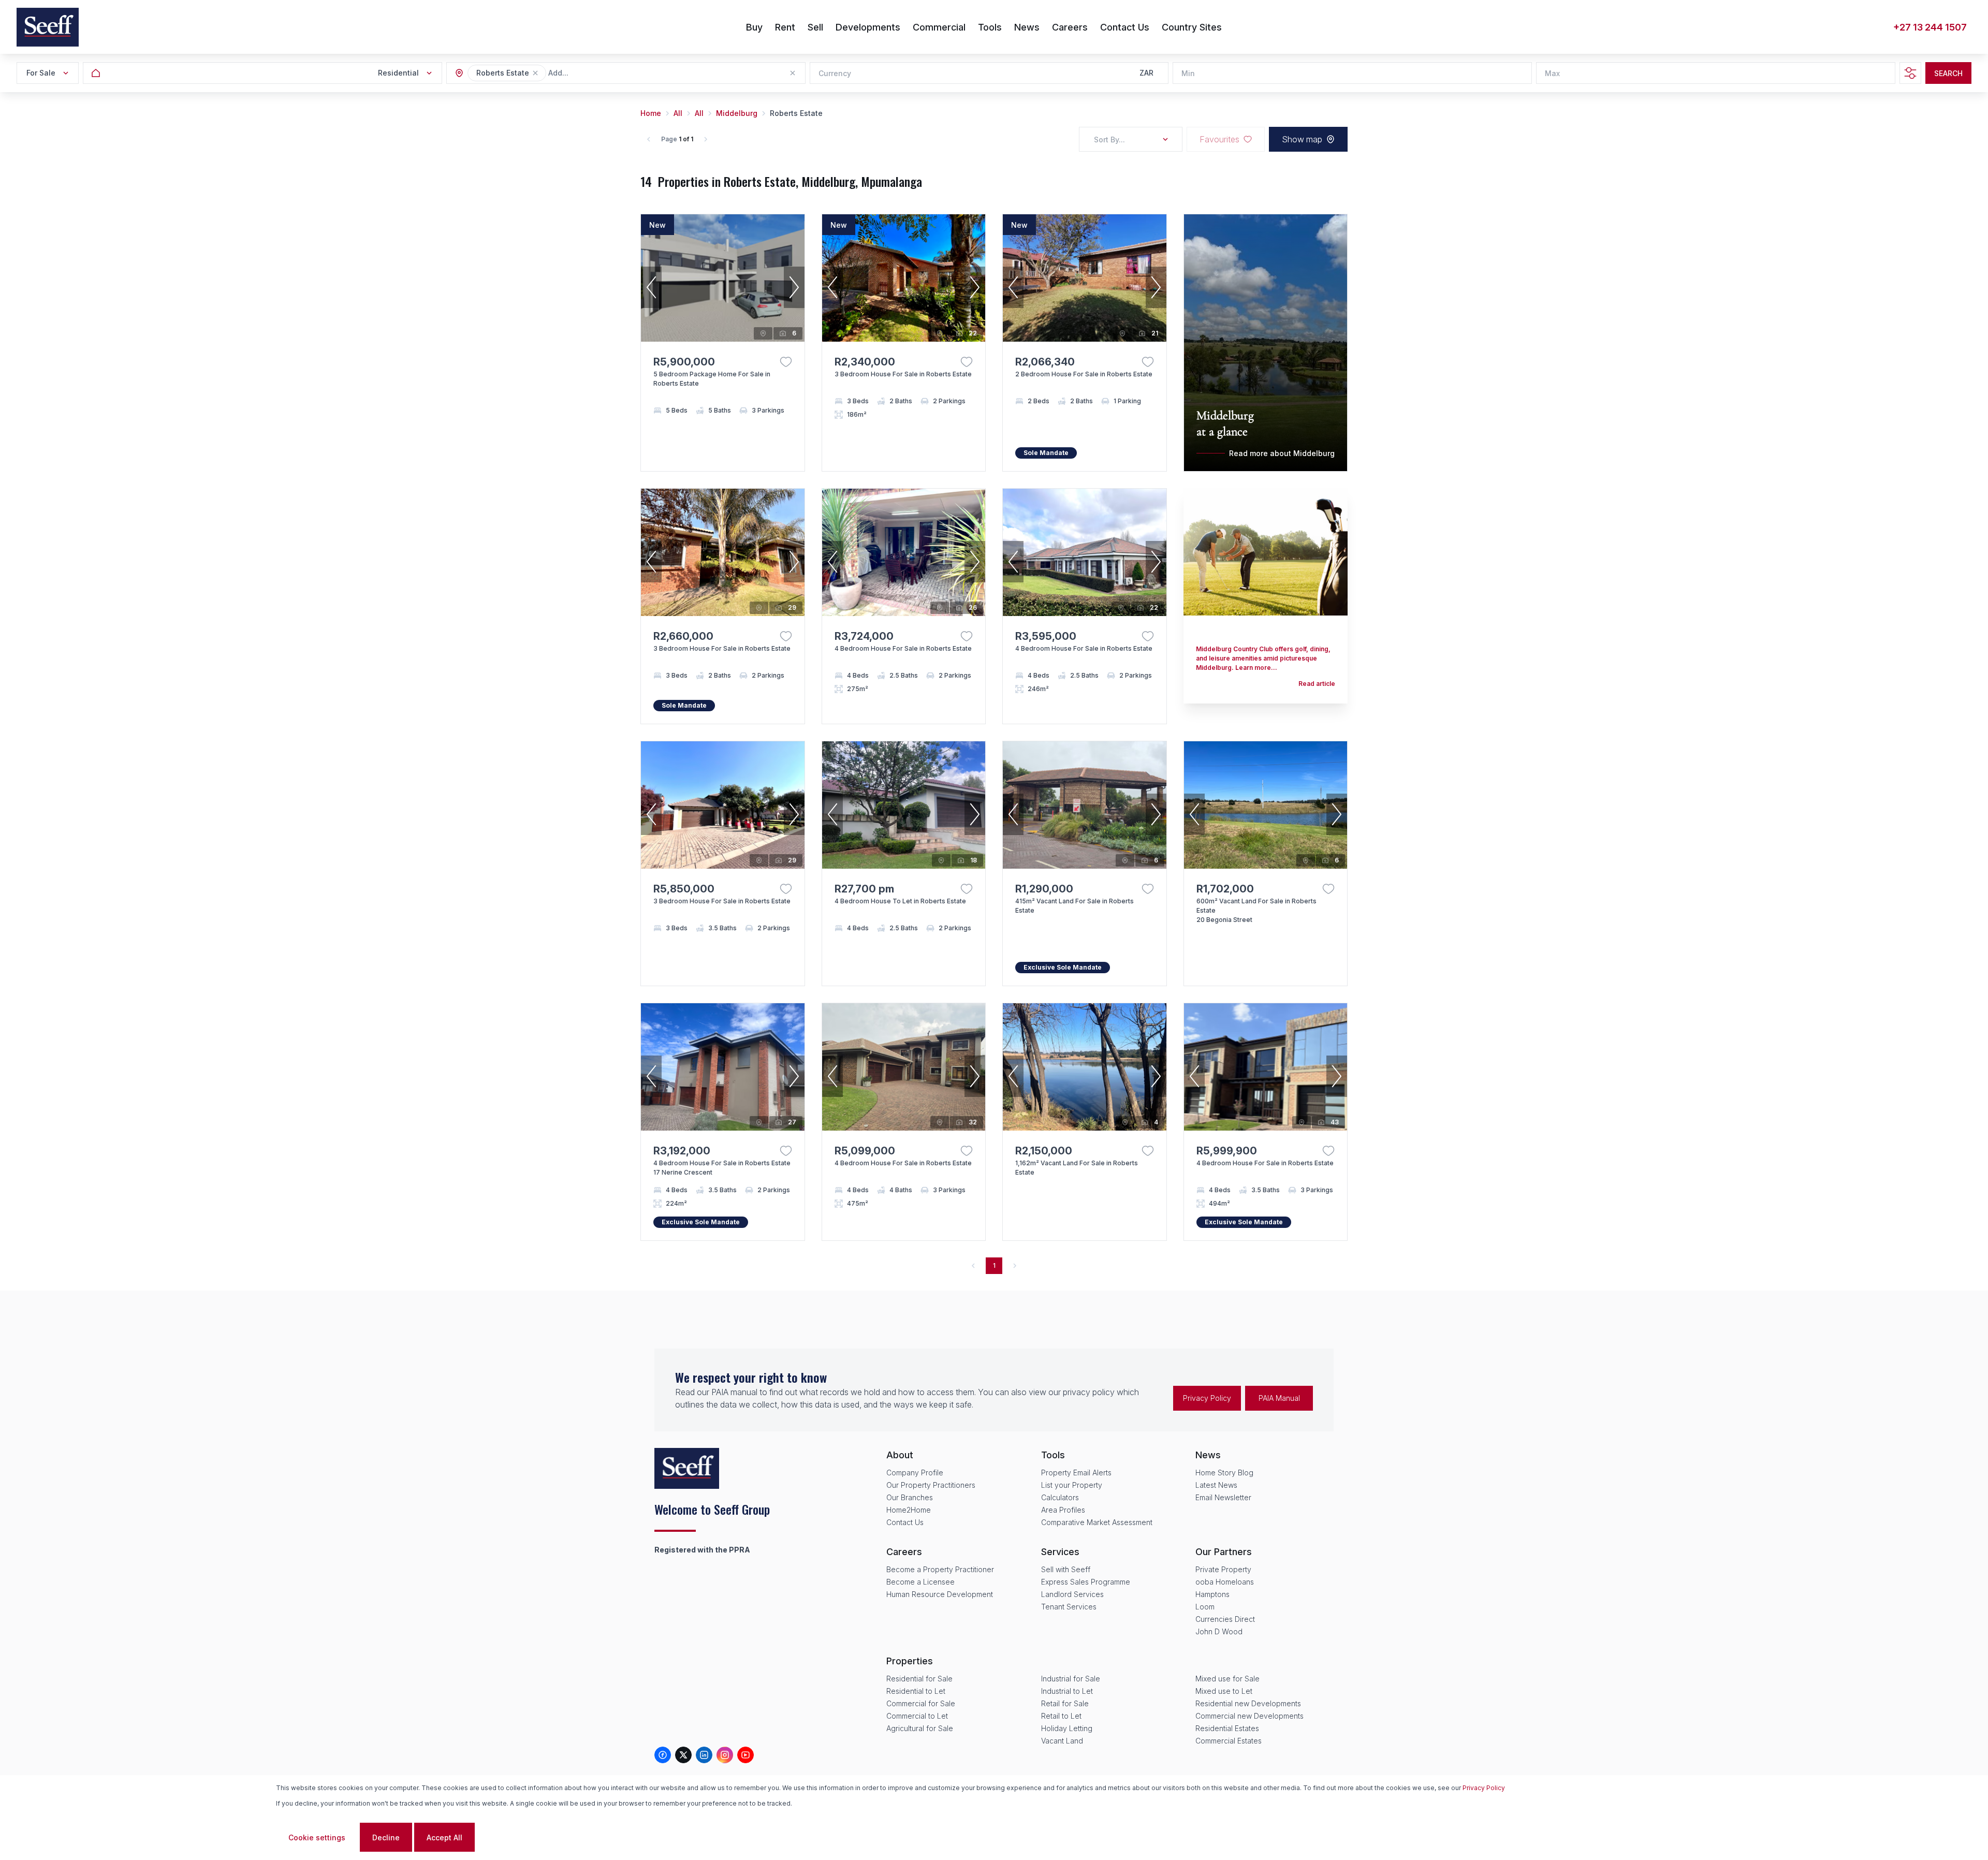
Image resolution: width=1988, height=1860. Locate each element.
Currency (835, 73)
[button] (535, 73)
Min (1188, 73)
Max (1552, 73)
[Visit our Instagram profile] (725, 1755)
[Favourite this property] (786, 362)
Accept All (444, 1837)
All (678, 113)
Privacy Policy (1207, 1398)
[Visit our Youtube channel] (745, 1755)
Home (651, 113)
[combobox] (605, 73)
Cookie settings (317, 1837)
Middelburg (737, 113)
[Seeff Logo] (48, 27)
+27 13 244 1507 (1930, 27)
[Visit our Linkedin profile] (704, 1755)
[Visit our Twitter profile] (683, 1755)
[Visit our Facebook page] (663, 1755)
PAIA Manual (1279, 1398)
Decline (386, 1837)
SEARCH (1948, 73)
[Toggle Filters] (1910, 73)
